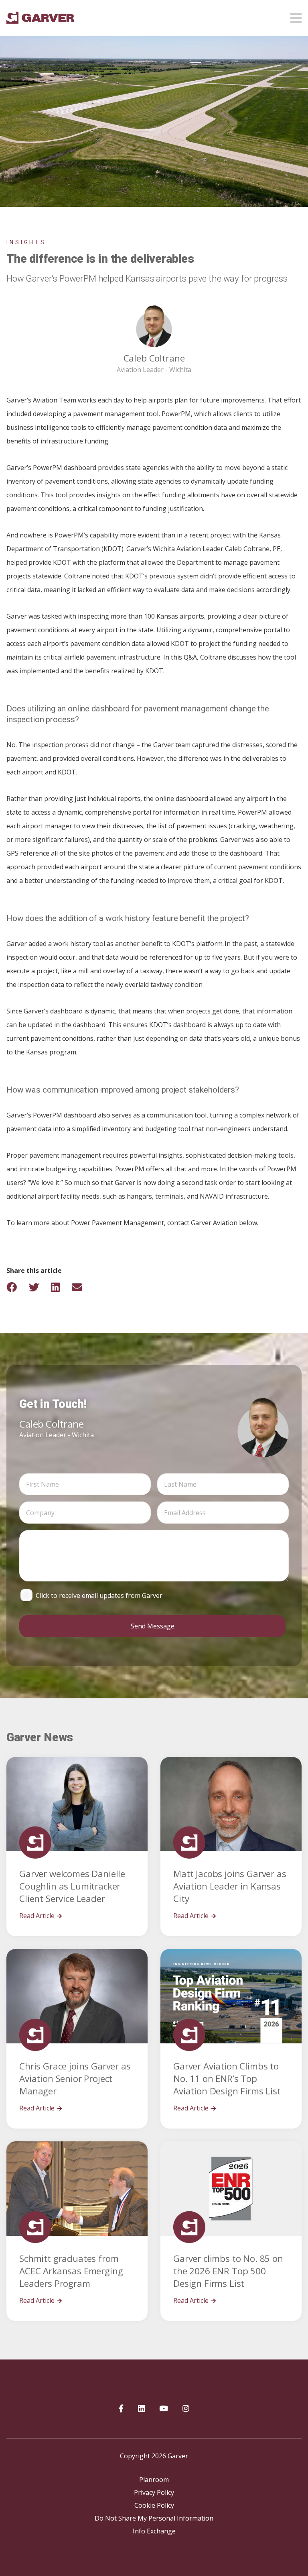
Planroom (154, 2480)
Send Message (153, 1626)
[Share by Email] (82, 1287)
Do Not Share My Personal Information (154, 2518)
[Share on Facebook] (17, 1287)
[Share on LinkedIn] (61, 1287)
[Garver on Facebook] (121, 2409)
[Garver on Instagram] (186, 2409)
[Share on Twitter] (39, 1287)
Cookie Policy (154, 2505)
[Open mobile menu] (296, 16)
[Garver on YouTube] (164, 2409)
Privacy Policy (154, 2492)
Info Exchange (154, 2531)
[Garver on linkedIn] (141, 2409)
